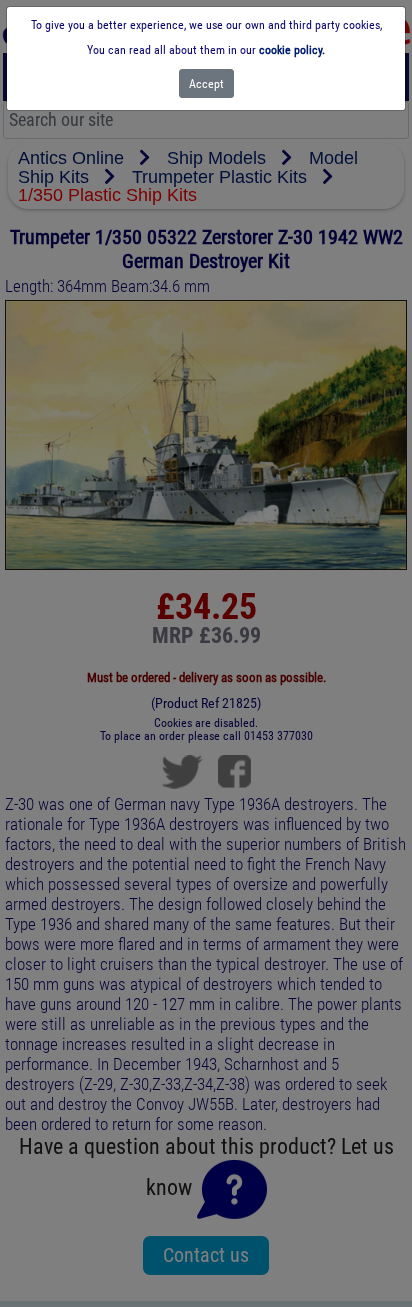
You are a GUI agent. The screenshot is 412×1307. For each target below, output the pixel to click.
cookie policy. (292, 50)
